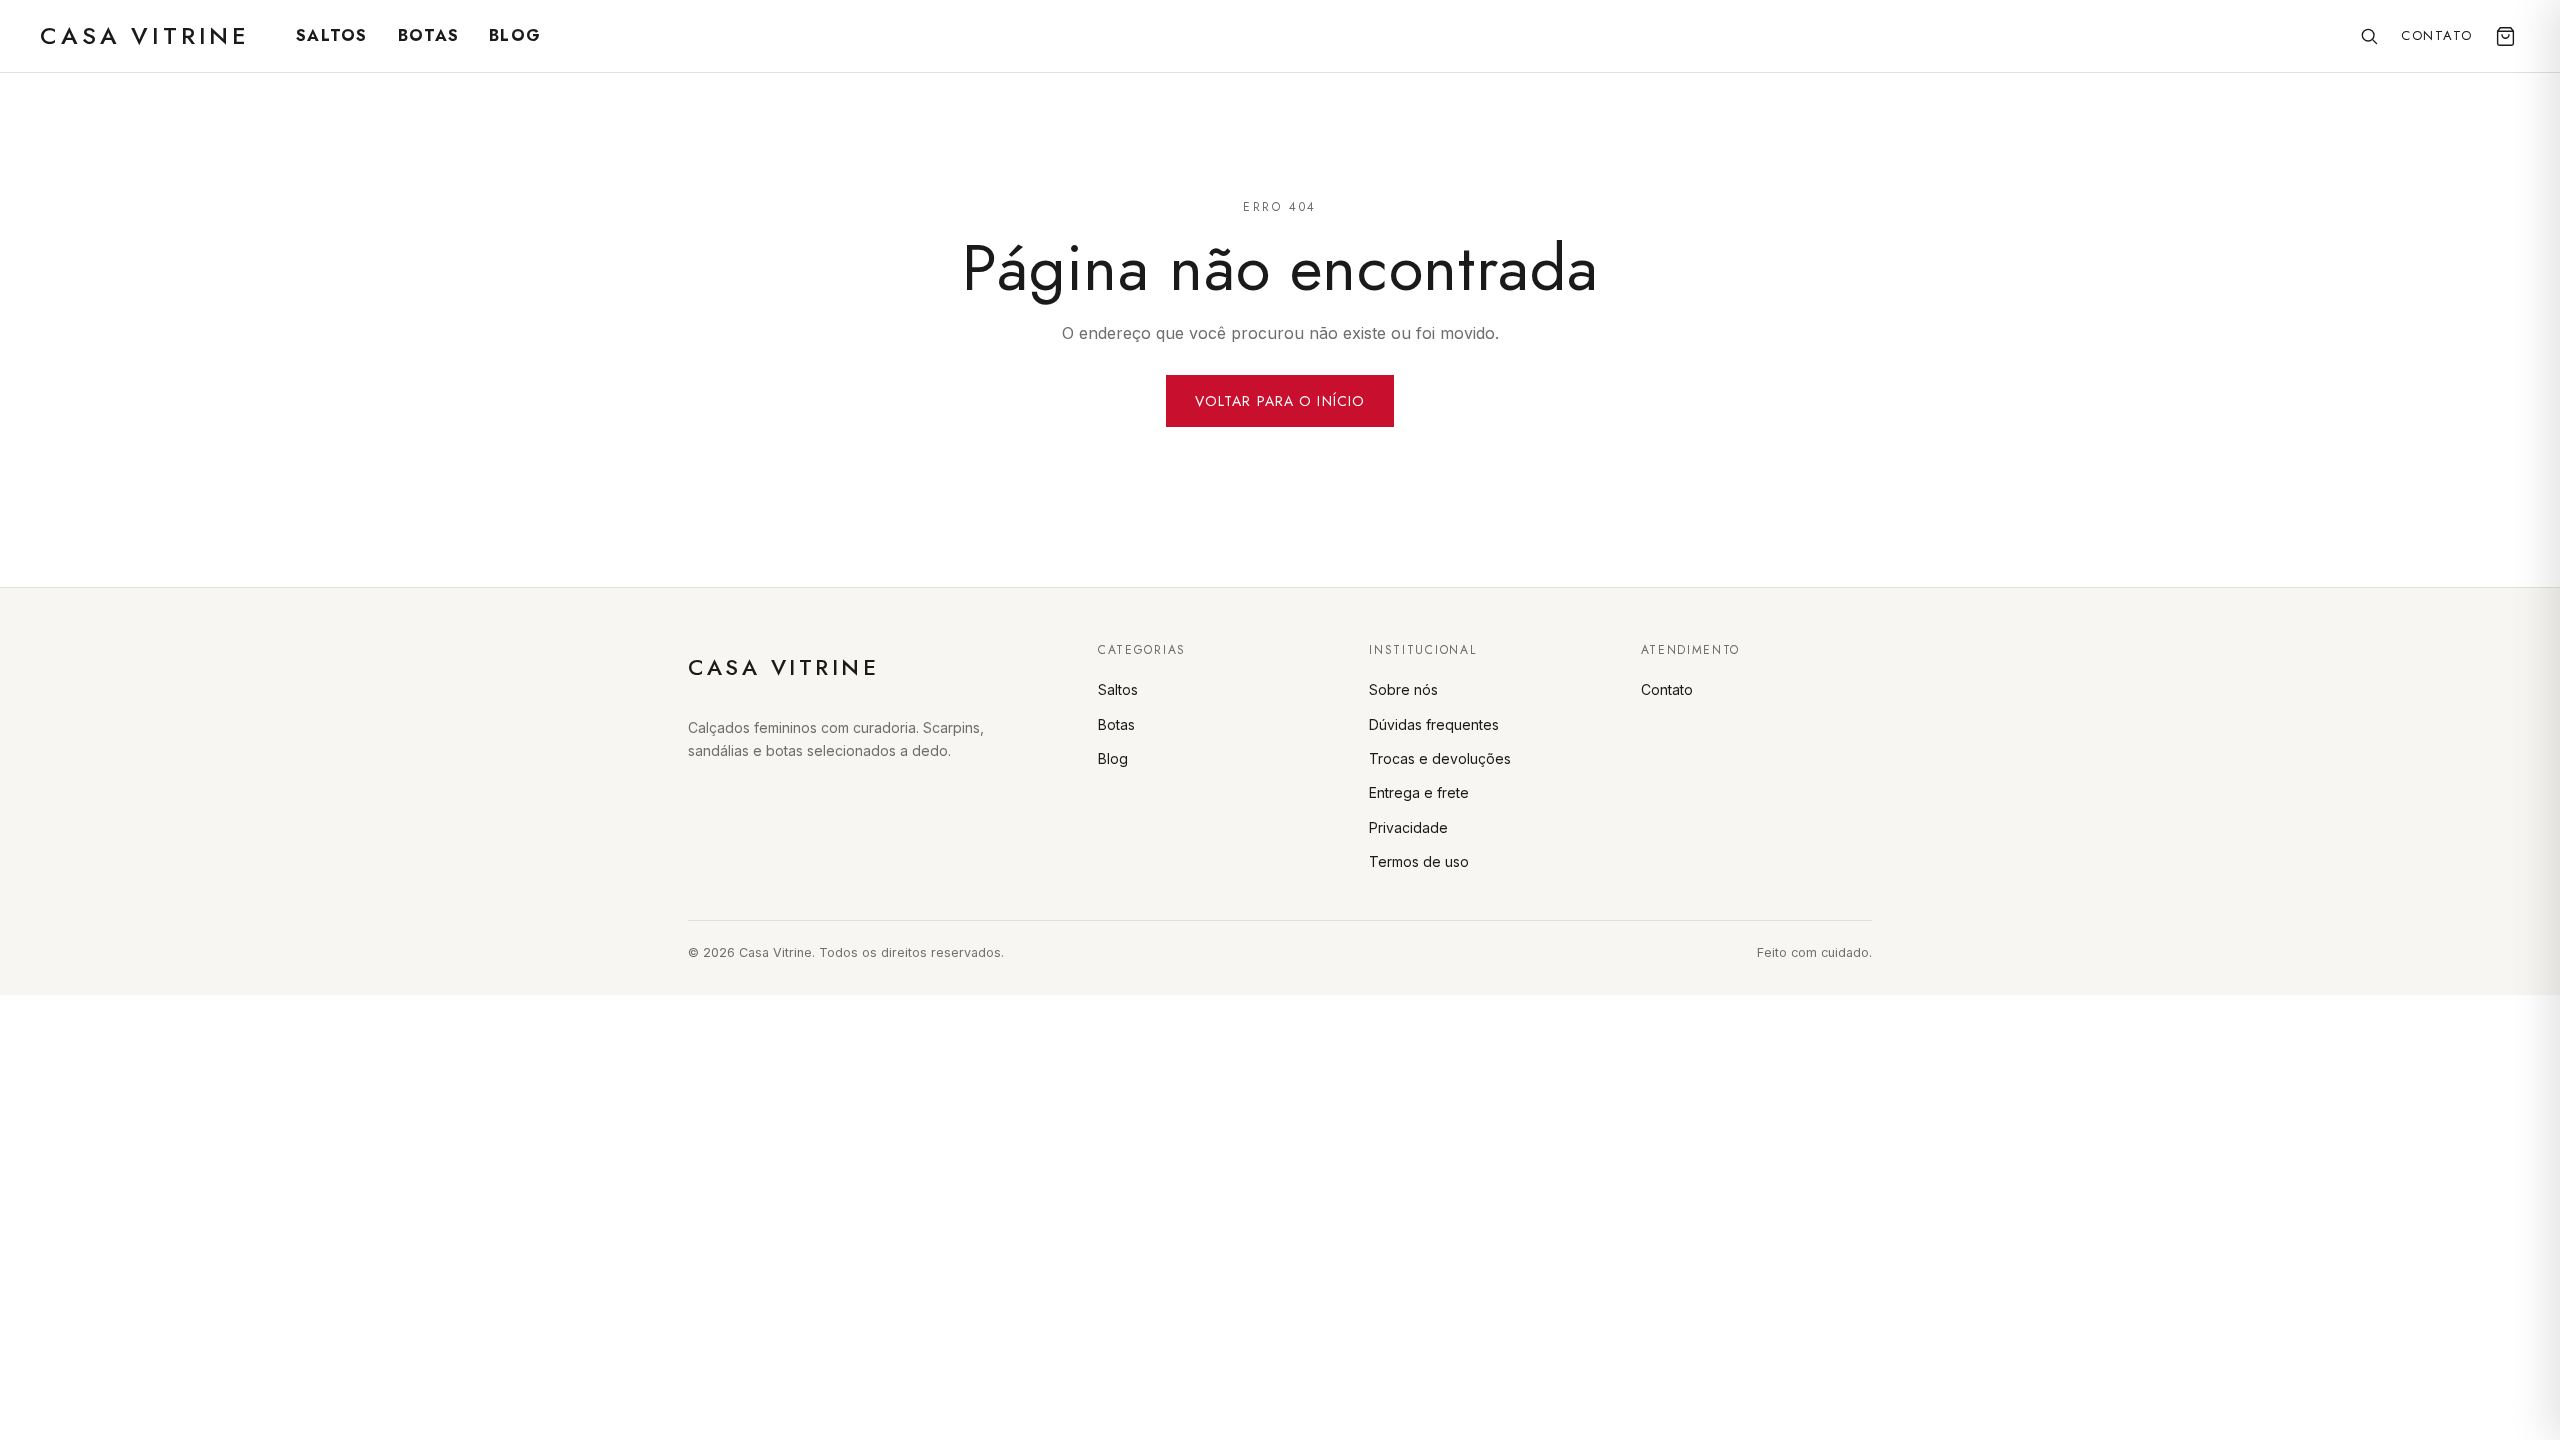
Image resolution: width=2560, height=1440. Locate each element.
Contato (2437, 35)
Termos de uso (1419, 861)
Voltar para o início (1280, 401)
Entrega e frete (1419, 792)
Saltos (332, 35)
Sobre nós (1403, 689)
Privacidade (1408, 827)
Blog (515, 35)
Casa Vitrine (145, 35)
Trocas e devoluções (1440, 758)
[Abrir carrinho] (2505, 36)
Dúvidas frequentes (1434, 724)
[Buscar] (2369, 36)
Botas (428, 35)
